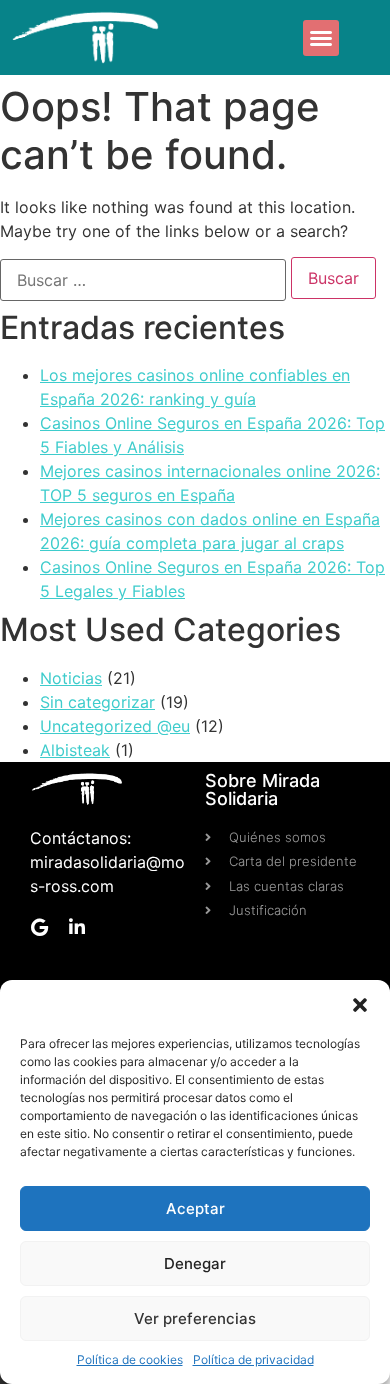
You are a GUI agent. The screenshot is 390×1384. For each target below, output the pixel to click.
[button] (360, 1005)
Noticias (71, 678)
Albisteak (75, 750)
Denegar (195, 1263)
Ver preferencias (195, 1318)
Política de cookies (130, 1359)
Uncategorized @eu (115, 726)
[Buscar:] (143, 280)
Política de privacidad (253, 1359)
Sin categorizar (97, 702)
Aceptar (195, 1208)
